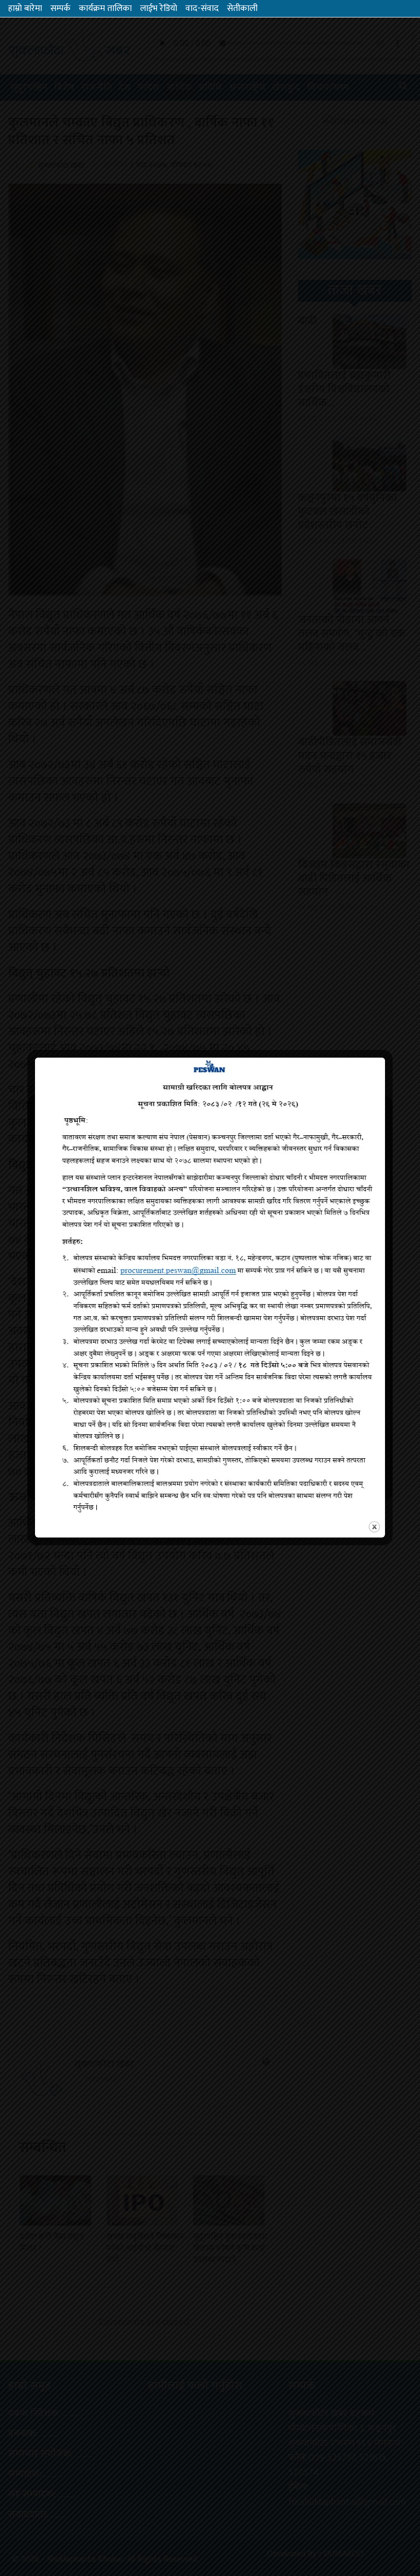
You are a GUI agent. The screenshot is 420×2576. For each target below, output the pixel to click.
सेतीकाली (242, 8)
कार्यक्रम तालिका (105, 8)
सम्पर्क (60, 8)
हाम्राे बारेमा (25, 8)
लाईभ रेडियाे (159, 8)
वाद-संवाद (202, 8)
